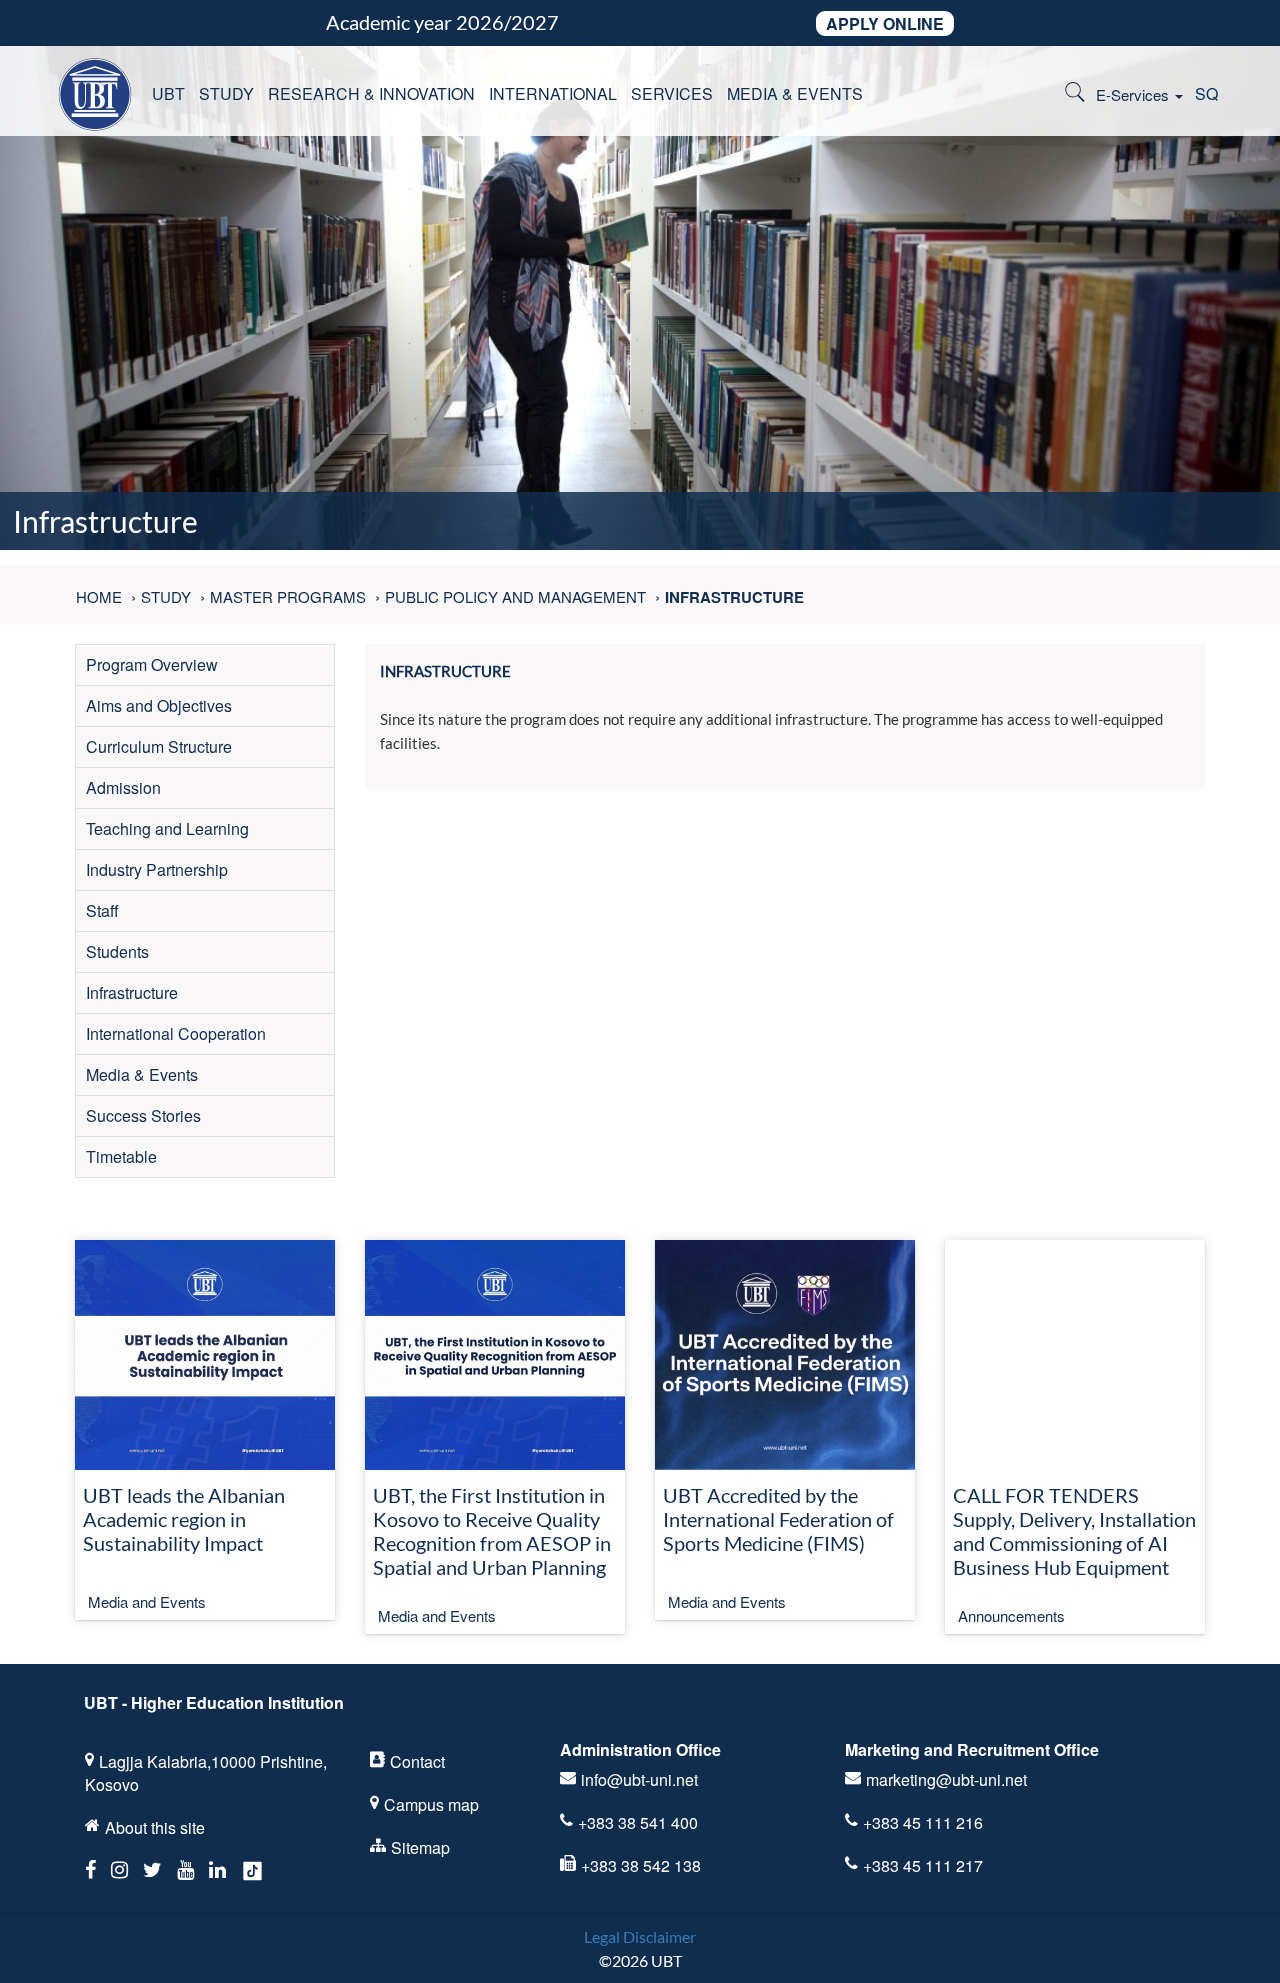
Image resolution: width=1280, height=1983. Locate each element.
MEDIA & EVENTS (795, 93)
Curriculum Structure (159, 746)
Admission (123, 787)
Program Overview (152, 664)
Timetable (121, 1156)
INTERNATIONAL (553, 93)
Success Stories (143, 1115)
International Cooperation (176, 1033)
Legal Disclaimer (640, 1936)
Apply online (885, 23)
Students (117, 951)
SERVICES (672, 93)
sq (1206, 93)
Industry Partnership (157, 869)
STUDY (226, 93)
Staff (102, 910)
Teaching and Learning (167, 828)
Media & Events (142, 1074)
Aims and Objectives (159, 705)
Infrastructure (132, 992)
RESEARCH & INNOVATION (371, 93)
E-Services (1134, 94)
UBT (168, 93)
